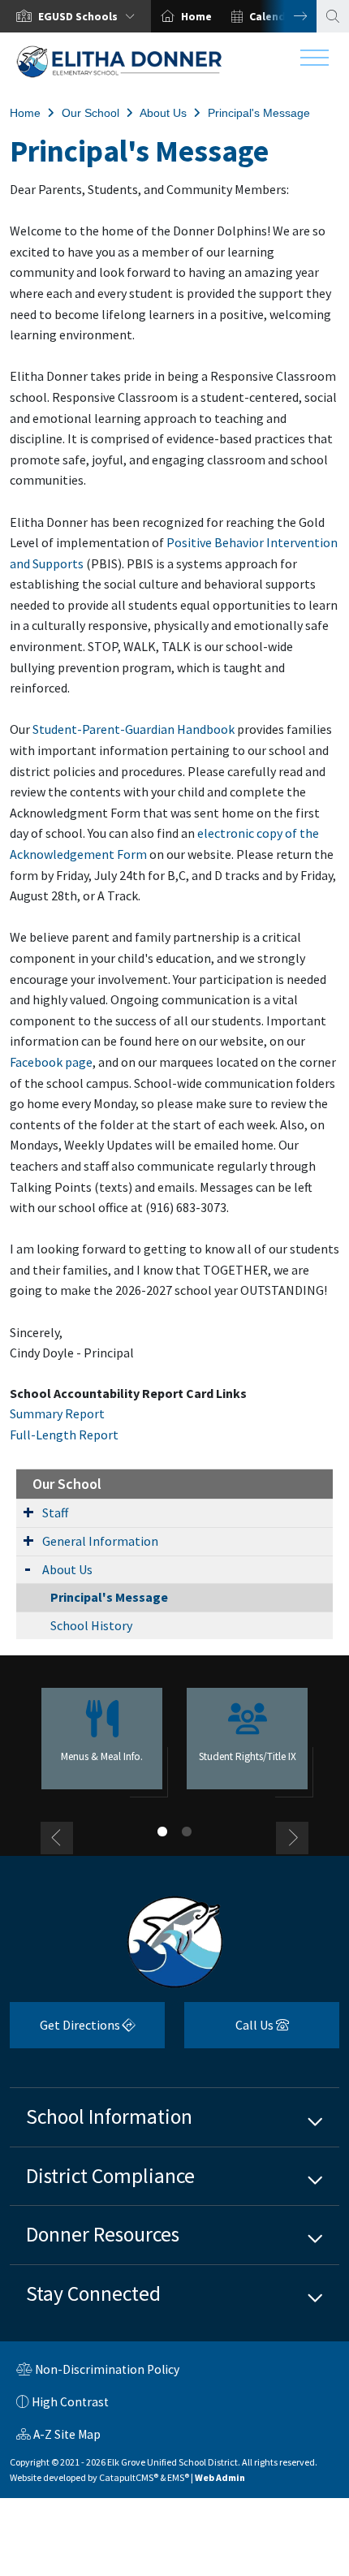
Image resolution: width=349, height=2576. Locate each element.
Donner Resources (103, 2234)
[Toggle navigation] (315, 62)
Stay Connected (93, 2293)
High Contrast (70, 2402)
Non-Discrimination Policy (98, 2371)
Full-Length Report (64, 1435)
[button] (90, 16)
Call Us (230, 2031)
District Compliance (110, 2176)
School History (91, 1625)
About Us (163, 113)
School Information (109, 2116)
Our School (90, 113)
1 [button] (162, 1832)
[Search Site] (333, 16)
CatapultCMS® (129, 2477)
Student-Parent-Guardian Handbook (134, 729)
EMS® (178, 2477)
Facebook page (51, 1062)
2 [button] (187, 1832)
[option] (75, 16)
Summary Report (57, 1413)
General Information (100, 1541)
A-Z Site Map (58, 2436)
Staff (55, 1512)
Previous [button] (57, 1838)
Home (196, 16)
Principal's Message (259, 113)
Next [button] (288, 16)
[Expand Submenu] (28, 1512)
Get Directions (66, 2031)
